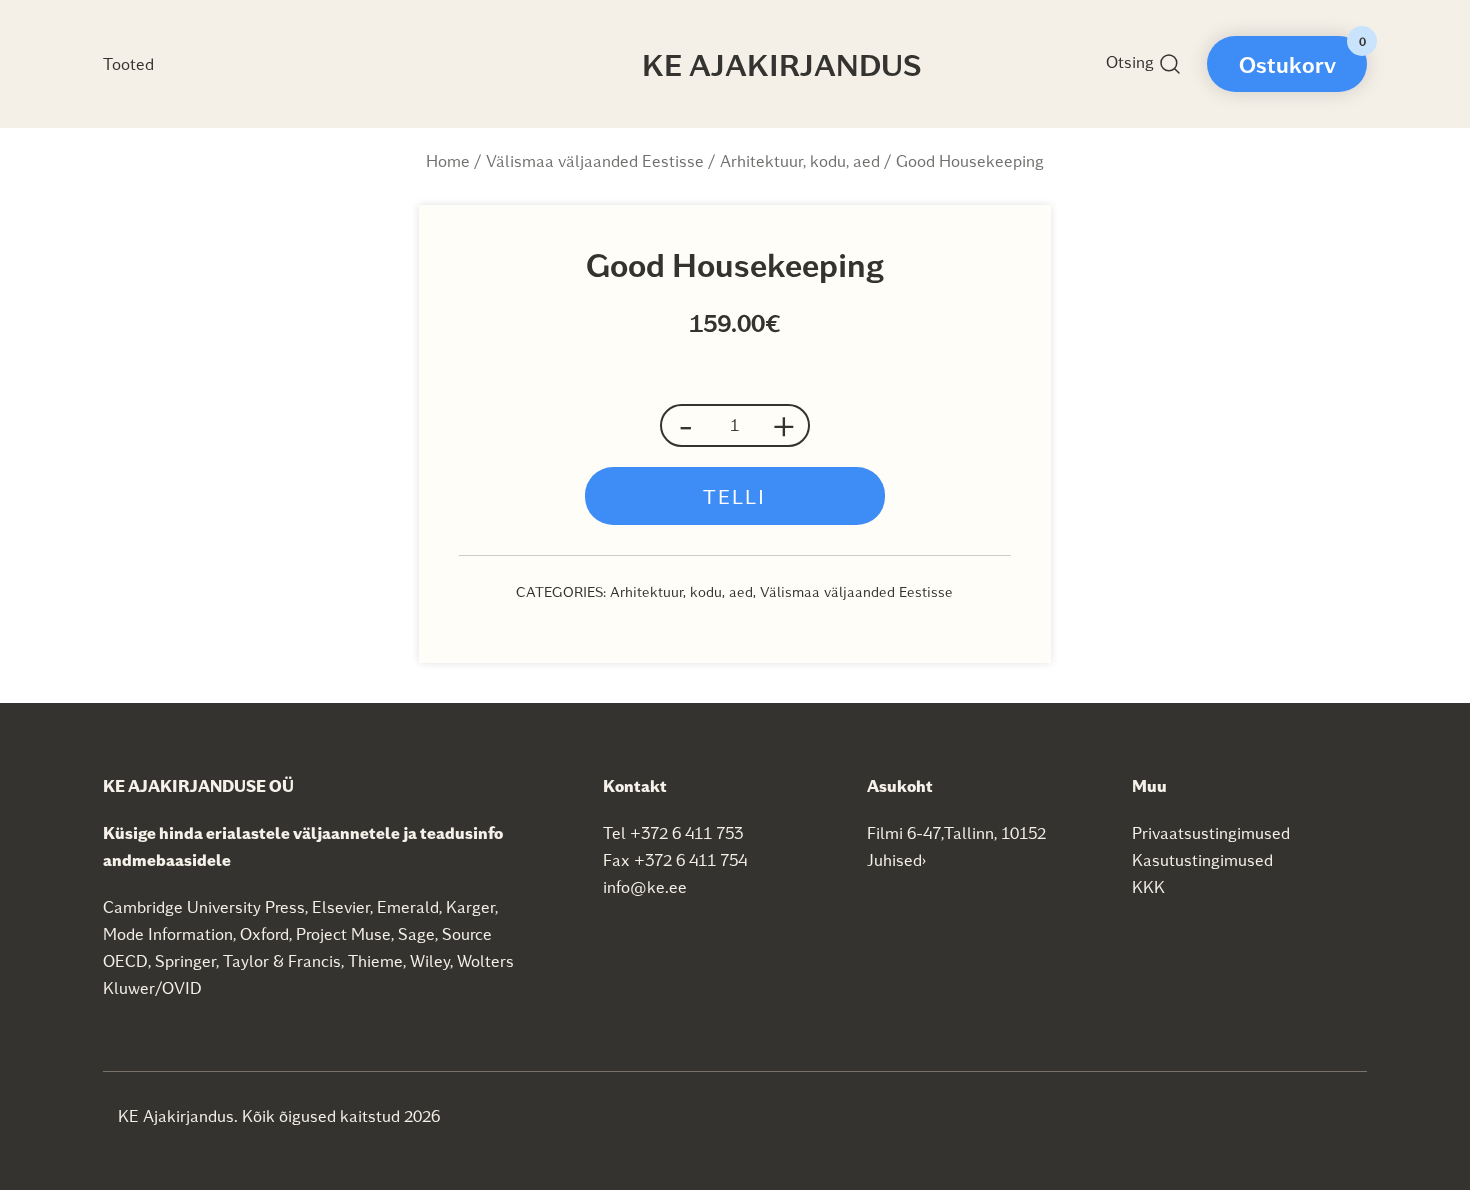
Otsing (1132, 61)
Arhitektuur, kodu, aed (800, 160)
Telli (734, 496)
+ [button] (784, 425)
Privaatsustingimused (1211, 832)
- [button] (686, 425)
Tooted (128, 63)
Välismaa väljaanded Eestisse (595, 160)
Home (448, 160)
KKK (1148, 886)
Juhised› (897, 859)
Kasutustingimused (1202, 859)
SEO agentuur (683, 1114)
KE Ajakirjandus (782, 64)
